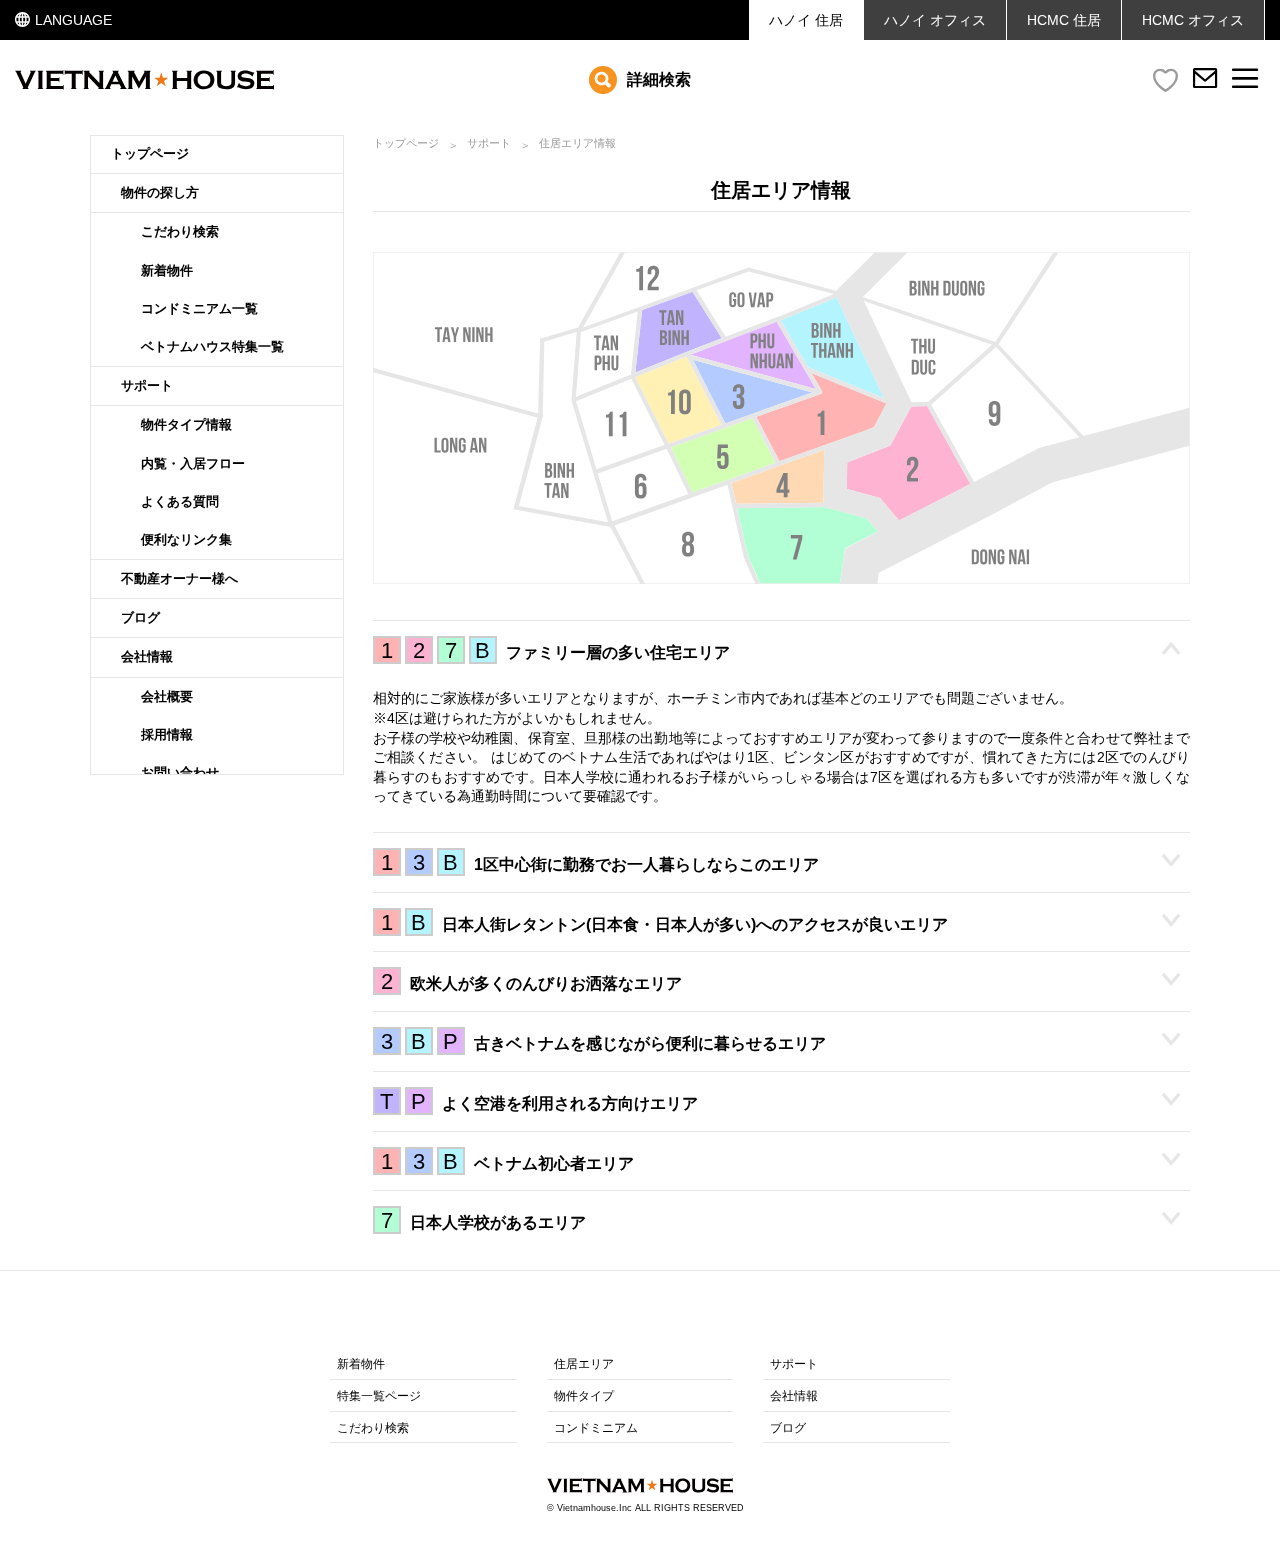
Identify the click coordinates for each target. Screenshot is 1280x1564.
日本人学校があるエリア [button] (483, 1220)
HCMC (1193, 20)
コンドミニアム (596, 1428)
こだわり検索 (180, 231)
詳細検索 (659, 79)
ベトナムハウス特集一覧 (212, 346)
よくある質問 (180, 501)
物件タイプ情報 (186, 424)
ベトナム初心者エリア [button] (507, 1161)
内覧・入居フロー (193, 463)
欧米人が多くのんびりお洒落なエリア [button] (531, 981)
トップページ (150, 153)
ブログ (140, 617)
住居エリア (584, 1364)
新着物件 (167, 270)
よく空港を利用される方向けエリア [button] (539, 1101)
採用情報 (167, 734)
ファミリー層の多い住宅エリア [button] (555, 650)
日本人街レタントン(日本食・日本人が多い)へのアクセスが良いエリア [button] (664, 922)
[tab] (782, 650)
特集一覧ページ (379, 1396)
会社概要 (167, 696)
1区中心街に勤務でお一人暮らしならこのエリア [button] (600, 862)
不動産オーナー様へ (179, 578)
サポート (147, 385)
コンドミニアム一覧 (199, 308)
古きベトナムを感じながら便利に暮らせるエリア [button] (603, 1041)
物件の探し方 (160, 192)
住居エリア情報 (577, 143)
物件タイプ (584, 1396)
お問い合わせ (180, 772)
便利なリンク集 (186, 539)
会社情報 (147, 656)
